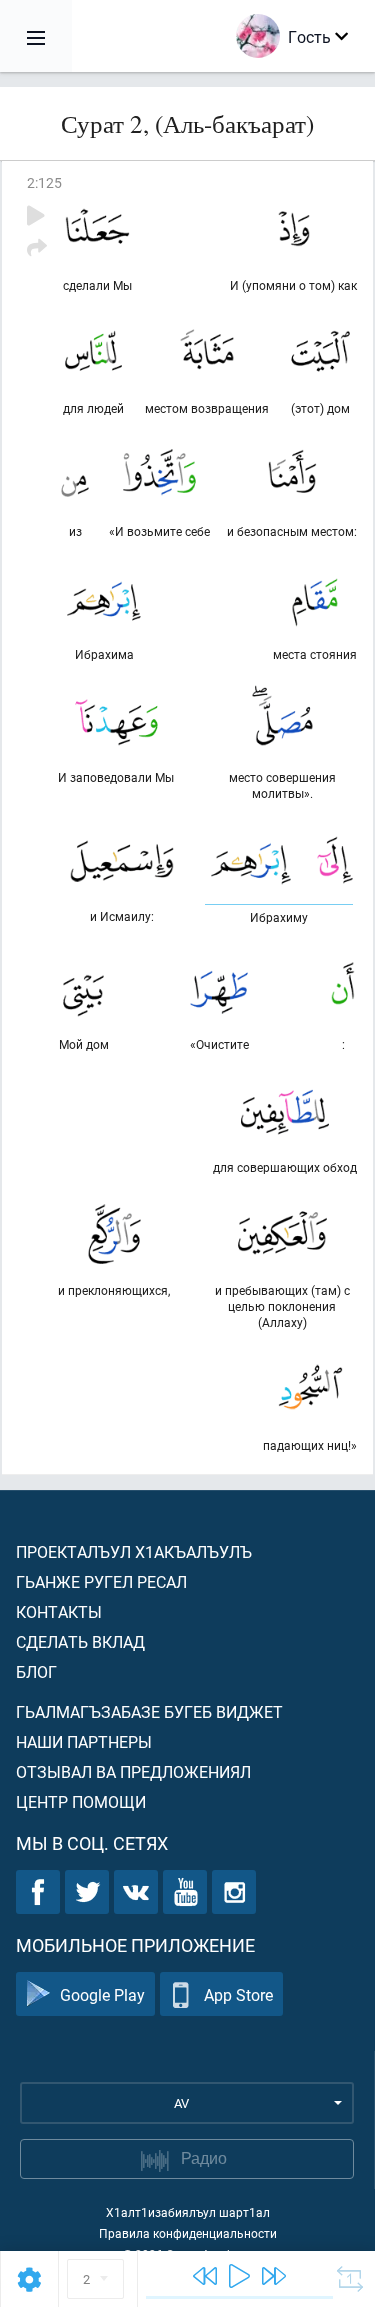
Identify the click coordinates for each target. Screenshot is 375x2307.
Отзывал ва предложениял (133, 1771)
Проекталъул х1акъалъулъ (134, 1551)
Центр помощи (81, 1801)
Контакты (59, 1611)
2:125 (44, 182)
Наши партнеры (84, 1741)
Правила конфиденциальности (188, 2233)
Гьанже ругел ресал (101, 1581)
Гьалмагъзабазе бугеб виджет (149, 1711)
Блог (36, 1671)
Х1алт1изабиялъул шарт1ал (188, 2212)
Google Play (102, 1994)
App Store (238, 1994)
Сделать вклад (80, 1641)
